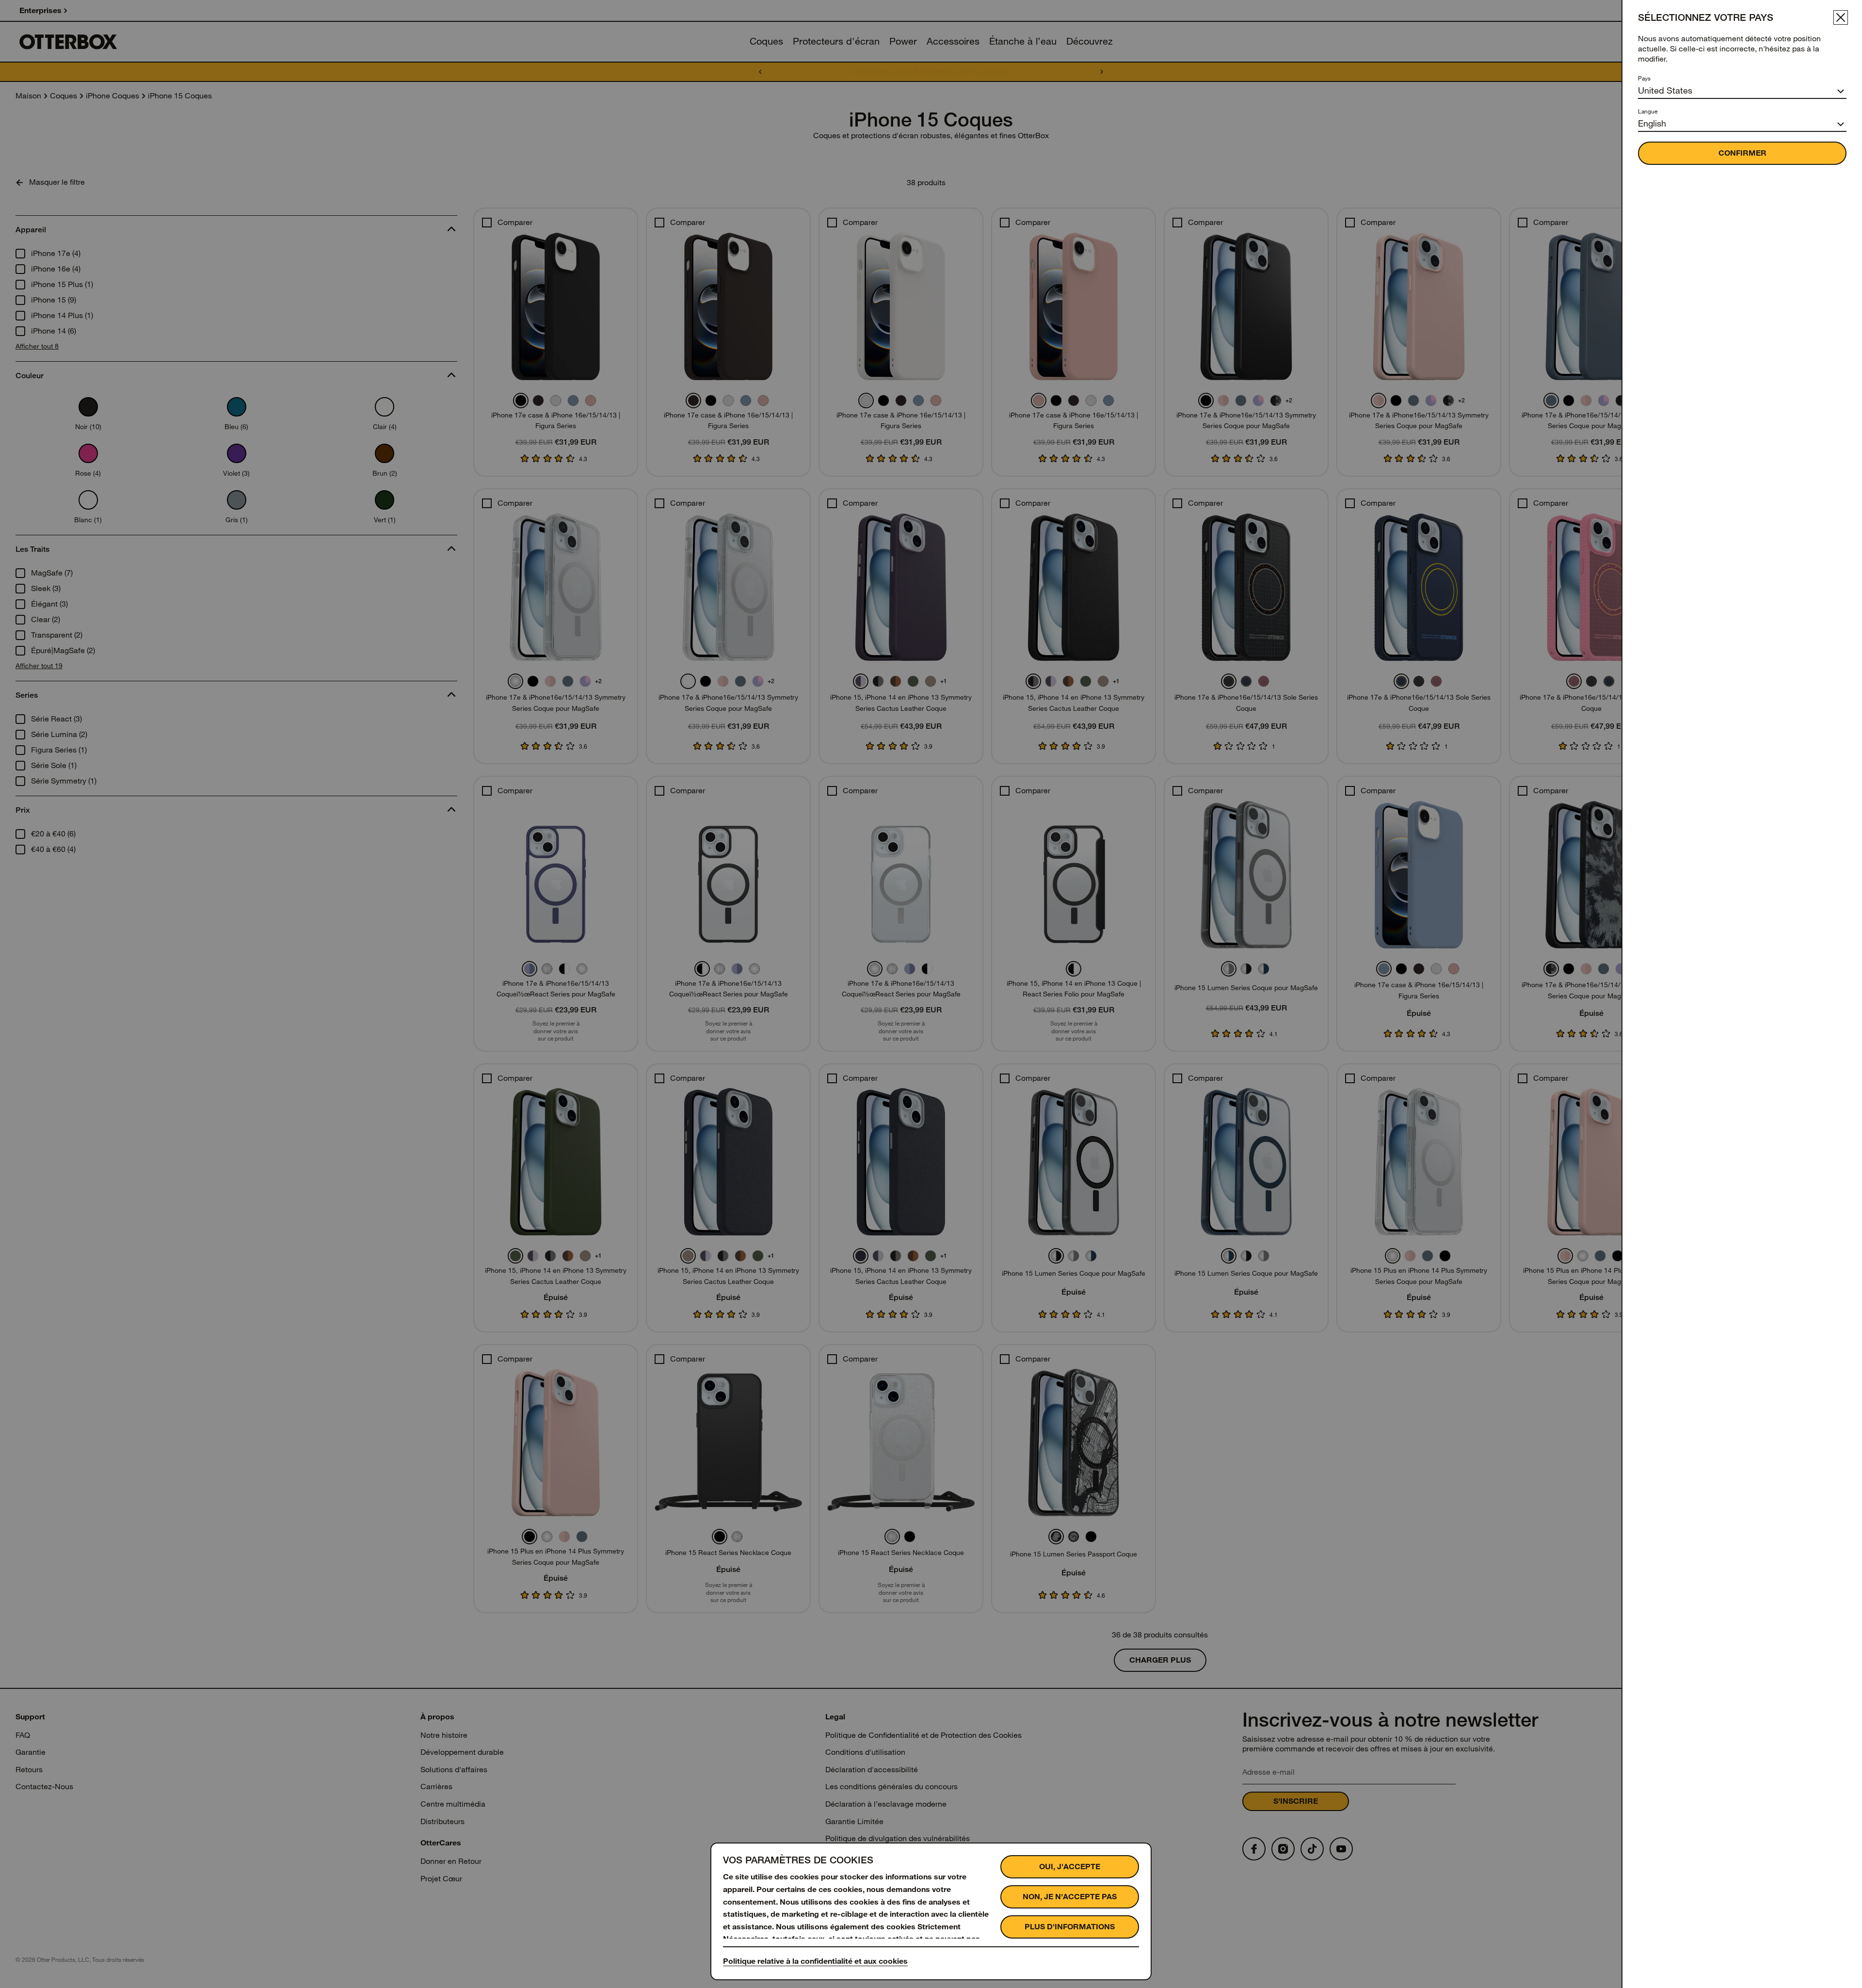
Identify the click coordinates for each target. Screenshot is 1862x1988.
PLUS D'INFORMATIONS (1070, 1927)
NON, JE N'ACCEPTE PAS (1070, 1897)
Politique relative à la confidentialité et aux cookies (815, 1961)
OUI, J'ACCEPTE (1070, 1867)
